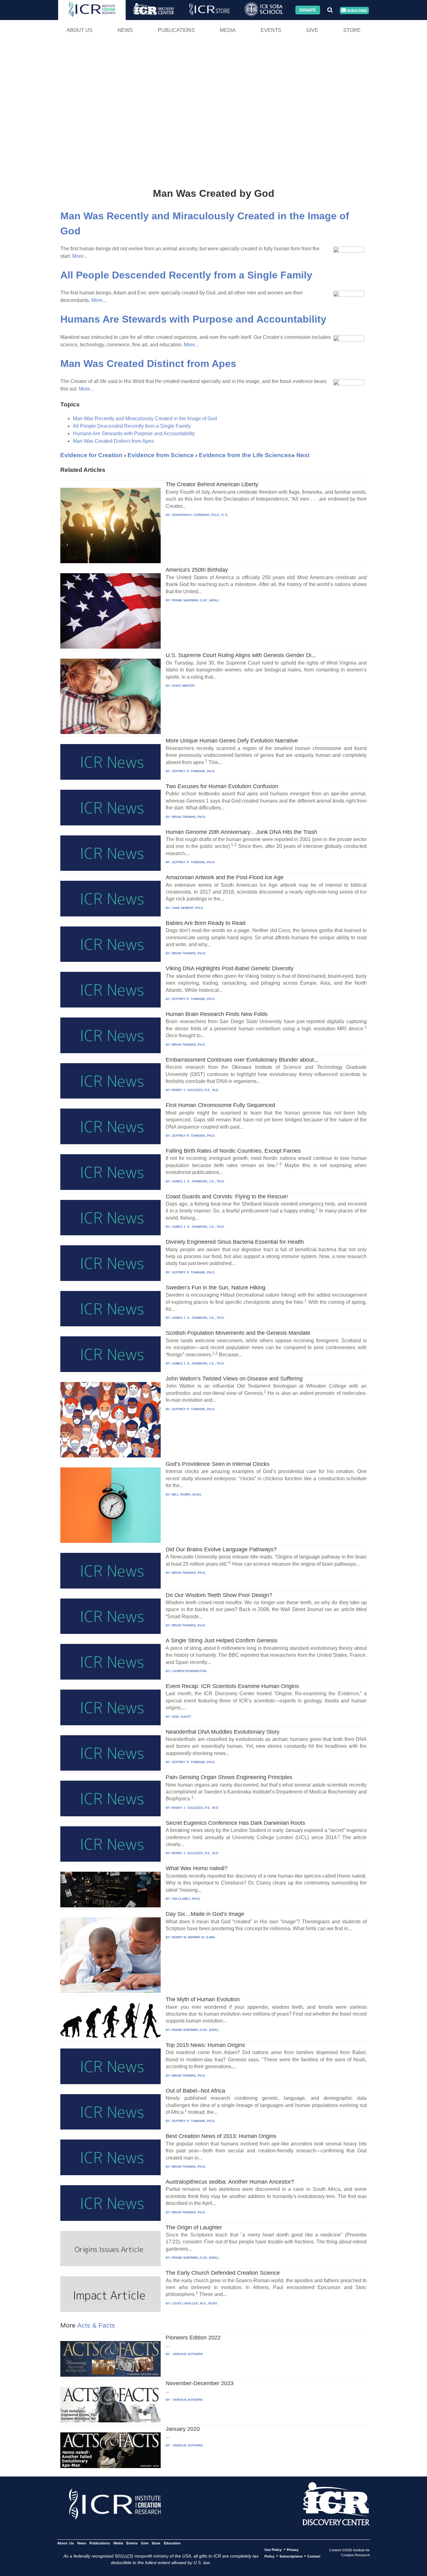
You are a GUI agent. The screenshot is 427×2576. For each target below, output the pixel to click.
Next (303, 455)
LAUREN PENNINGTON (189, 1671)
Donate (308, 10)
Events (271, 30)
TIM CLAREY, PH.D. (186, 1899)
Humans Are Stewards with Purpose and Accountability (193, 319)
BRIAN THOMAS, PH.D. (189, 817)
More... (80, 256)
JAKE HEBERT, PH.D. (188, 908)
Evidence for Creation (91, 455)
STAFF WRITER (183, 686)
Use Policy (273, 2550)
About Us (80, 30)
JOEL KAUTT (181, 1717)
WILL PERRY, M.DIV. (187, 1495)
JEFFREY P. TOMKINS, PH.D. (193, 771)
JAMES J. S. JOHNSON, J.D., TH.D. (198, 1181)
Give (312, 30)
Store (352, 30)
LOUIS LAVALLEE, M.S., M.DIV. (195, 2303)
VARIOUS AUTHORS (187, 2354)
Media (228, 30)
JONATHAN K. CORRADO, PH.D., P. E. (200, 515)
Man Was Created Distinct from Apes (148, 364)
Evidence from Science (161, 455)
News (125, 30)
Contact (314, 2556)
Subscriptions (291, 2556)
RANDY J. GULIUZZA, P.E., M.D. (195, 1090)
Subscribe (357, 10)
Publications (176, 30)
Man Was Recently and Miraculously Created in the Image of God (145, 418)
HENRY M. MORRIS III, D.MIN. (194, 1937)
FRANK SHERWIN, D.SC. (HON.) (195, 600)
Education (172, 2543)
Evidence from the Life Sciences (245, 455)
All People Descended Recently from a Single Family (186, 275)
